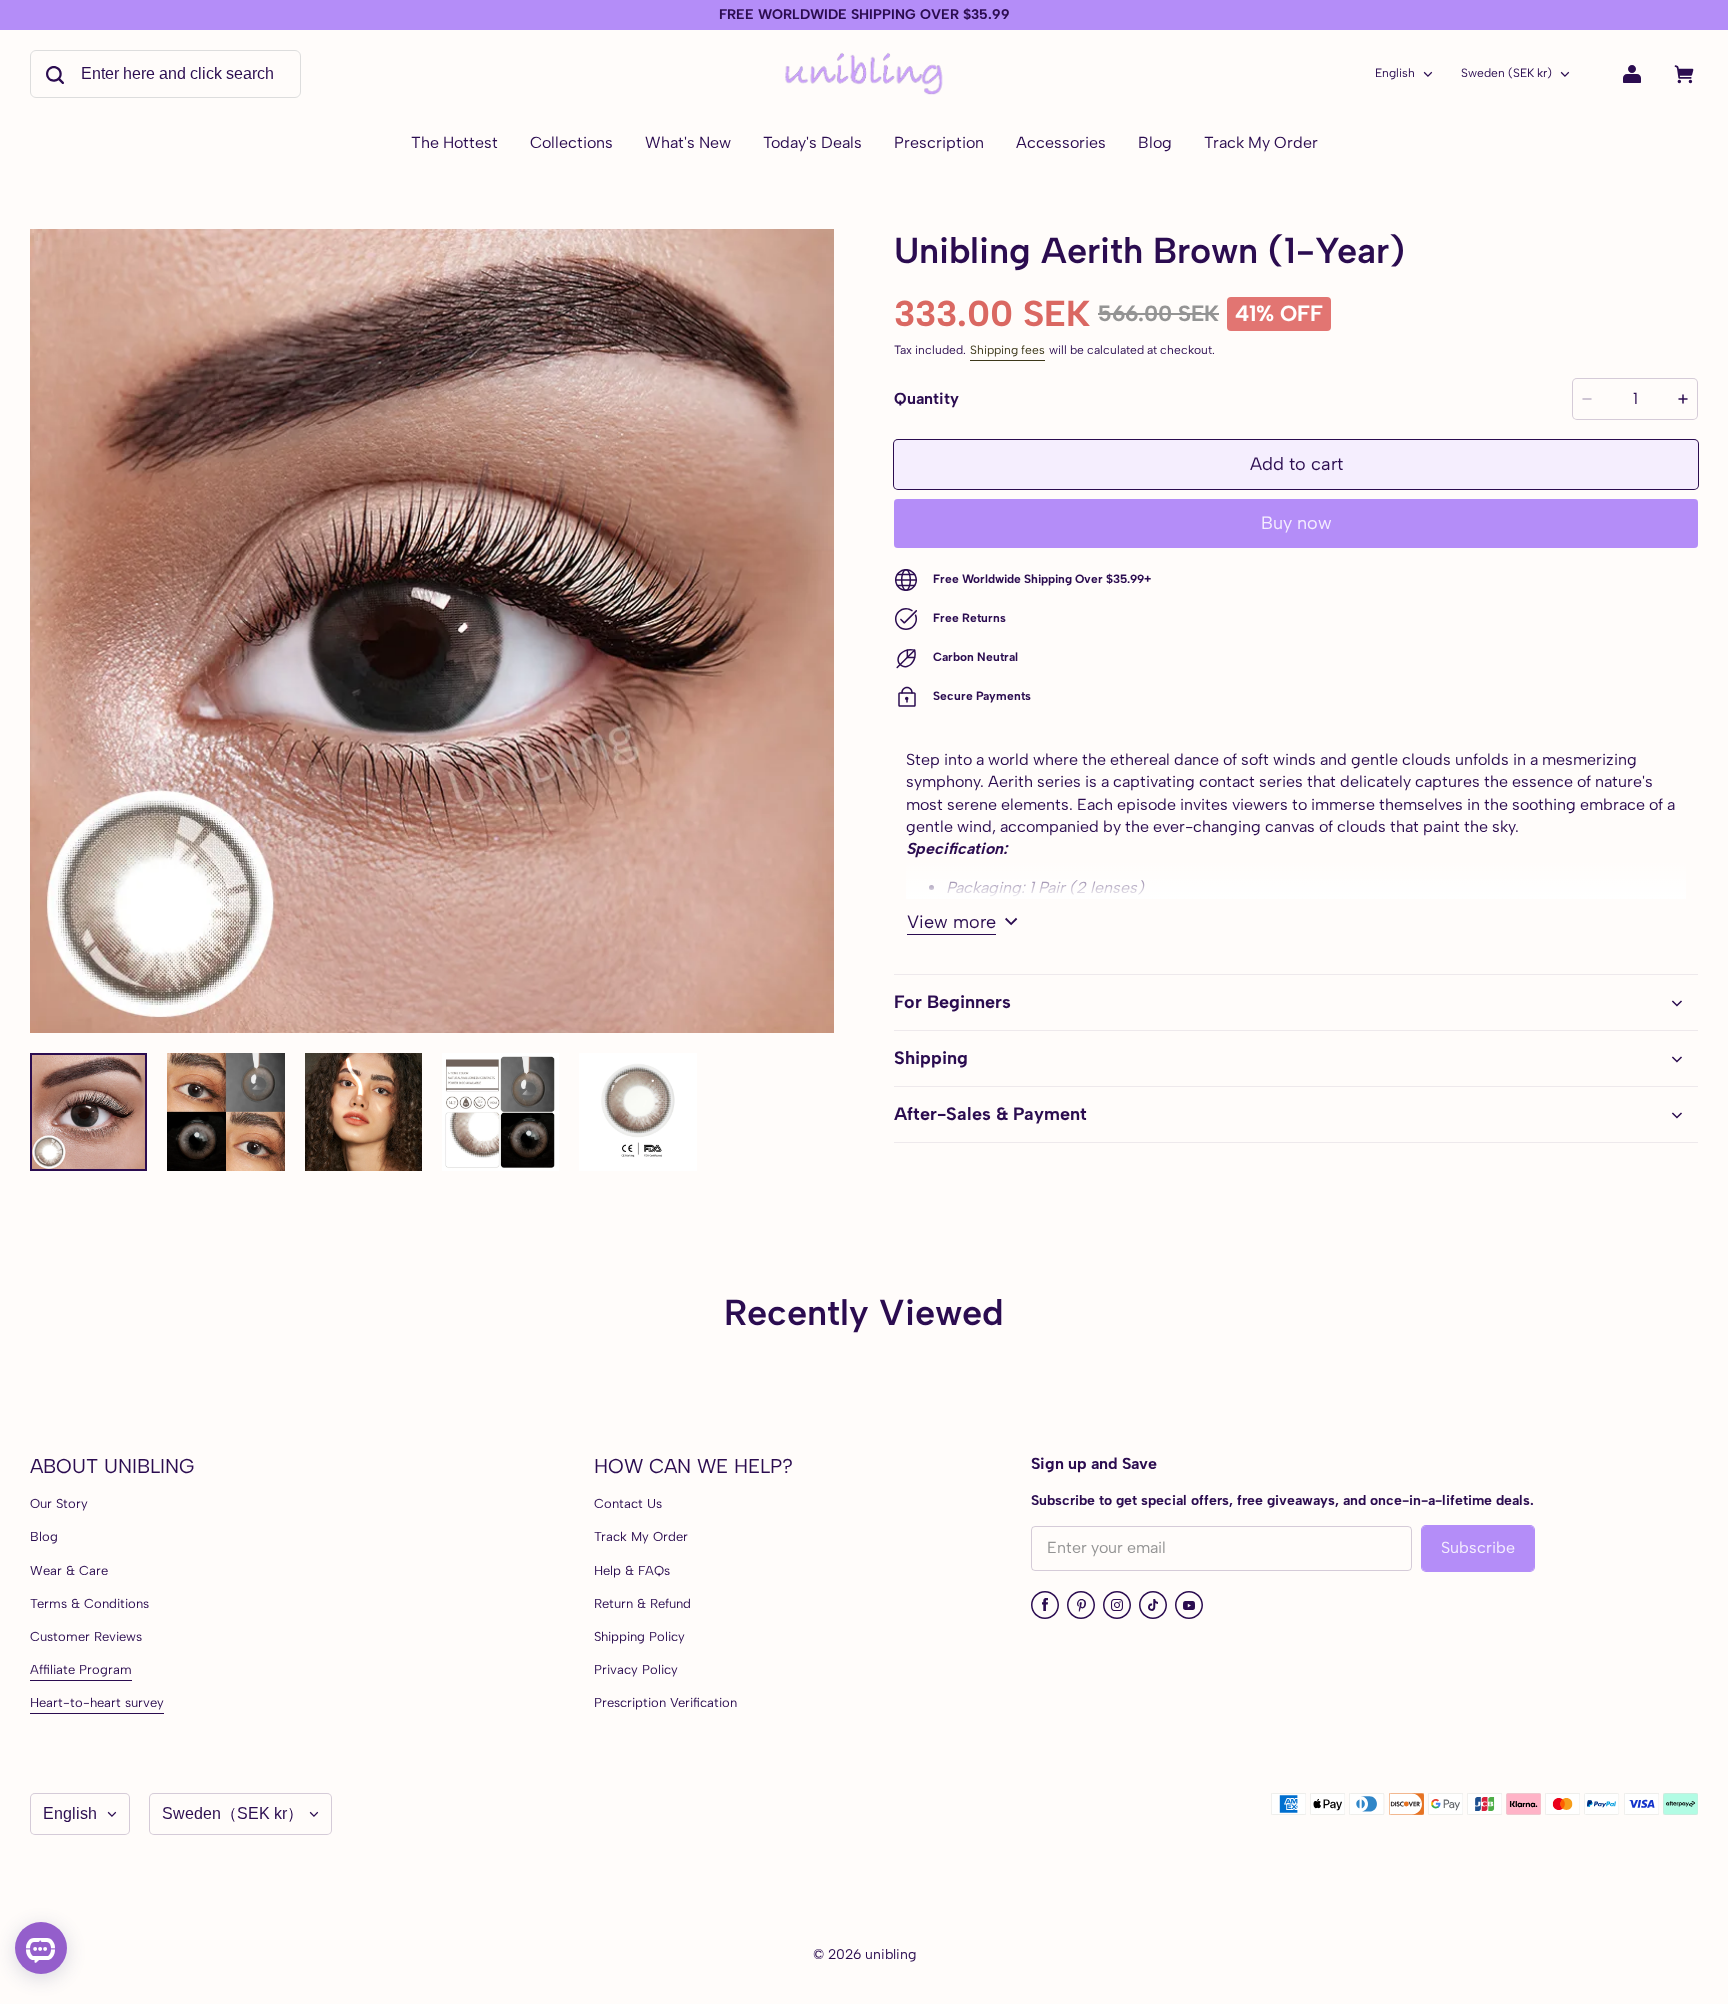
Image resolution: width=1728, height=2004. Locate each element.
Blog (44, 1536)
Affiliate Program (81, 1669)
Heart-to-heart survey (97, 1702)
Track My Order (641, 1536)
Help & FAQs (632, 1570)
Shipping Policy (639, 1636)
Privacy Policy (636, 1669)
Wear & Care (69, 1570)
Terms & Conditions (89, 1603)
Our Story (59, 1503)
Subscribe (1478, 1547)
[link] (571, 144)
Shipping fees (1007, 350)
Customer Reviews (86, 1636)
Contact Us (628, 1503)
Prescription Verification (665, 1702)
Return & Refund (642, 1603)
